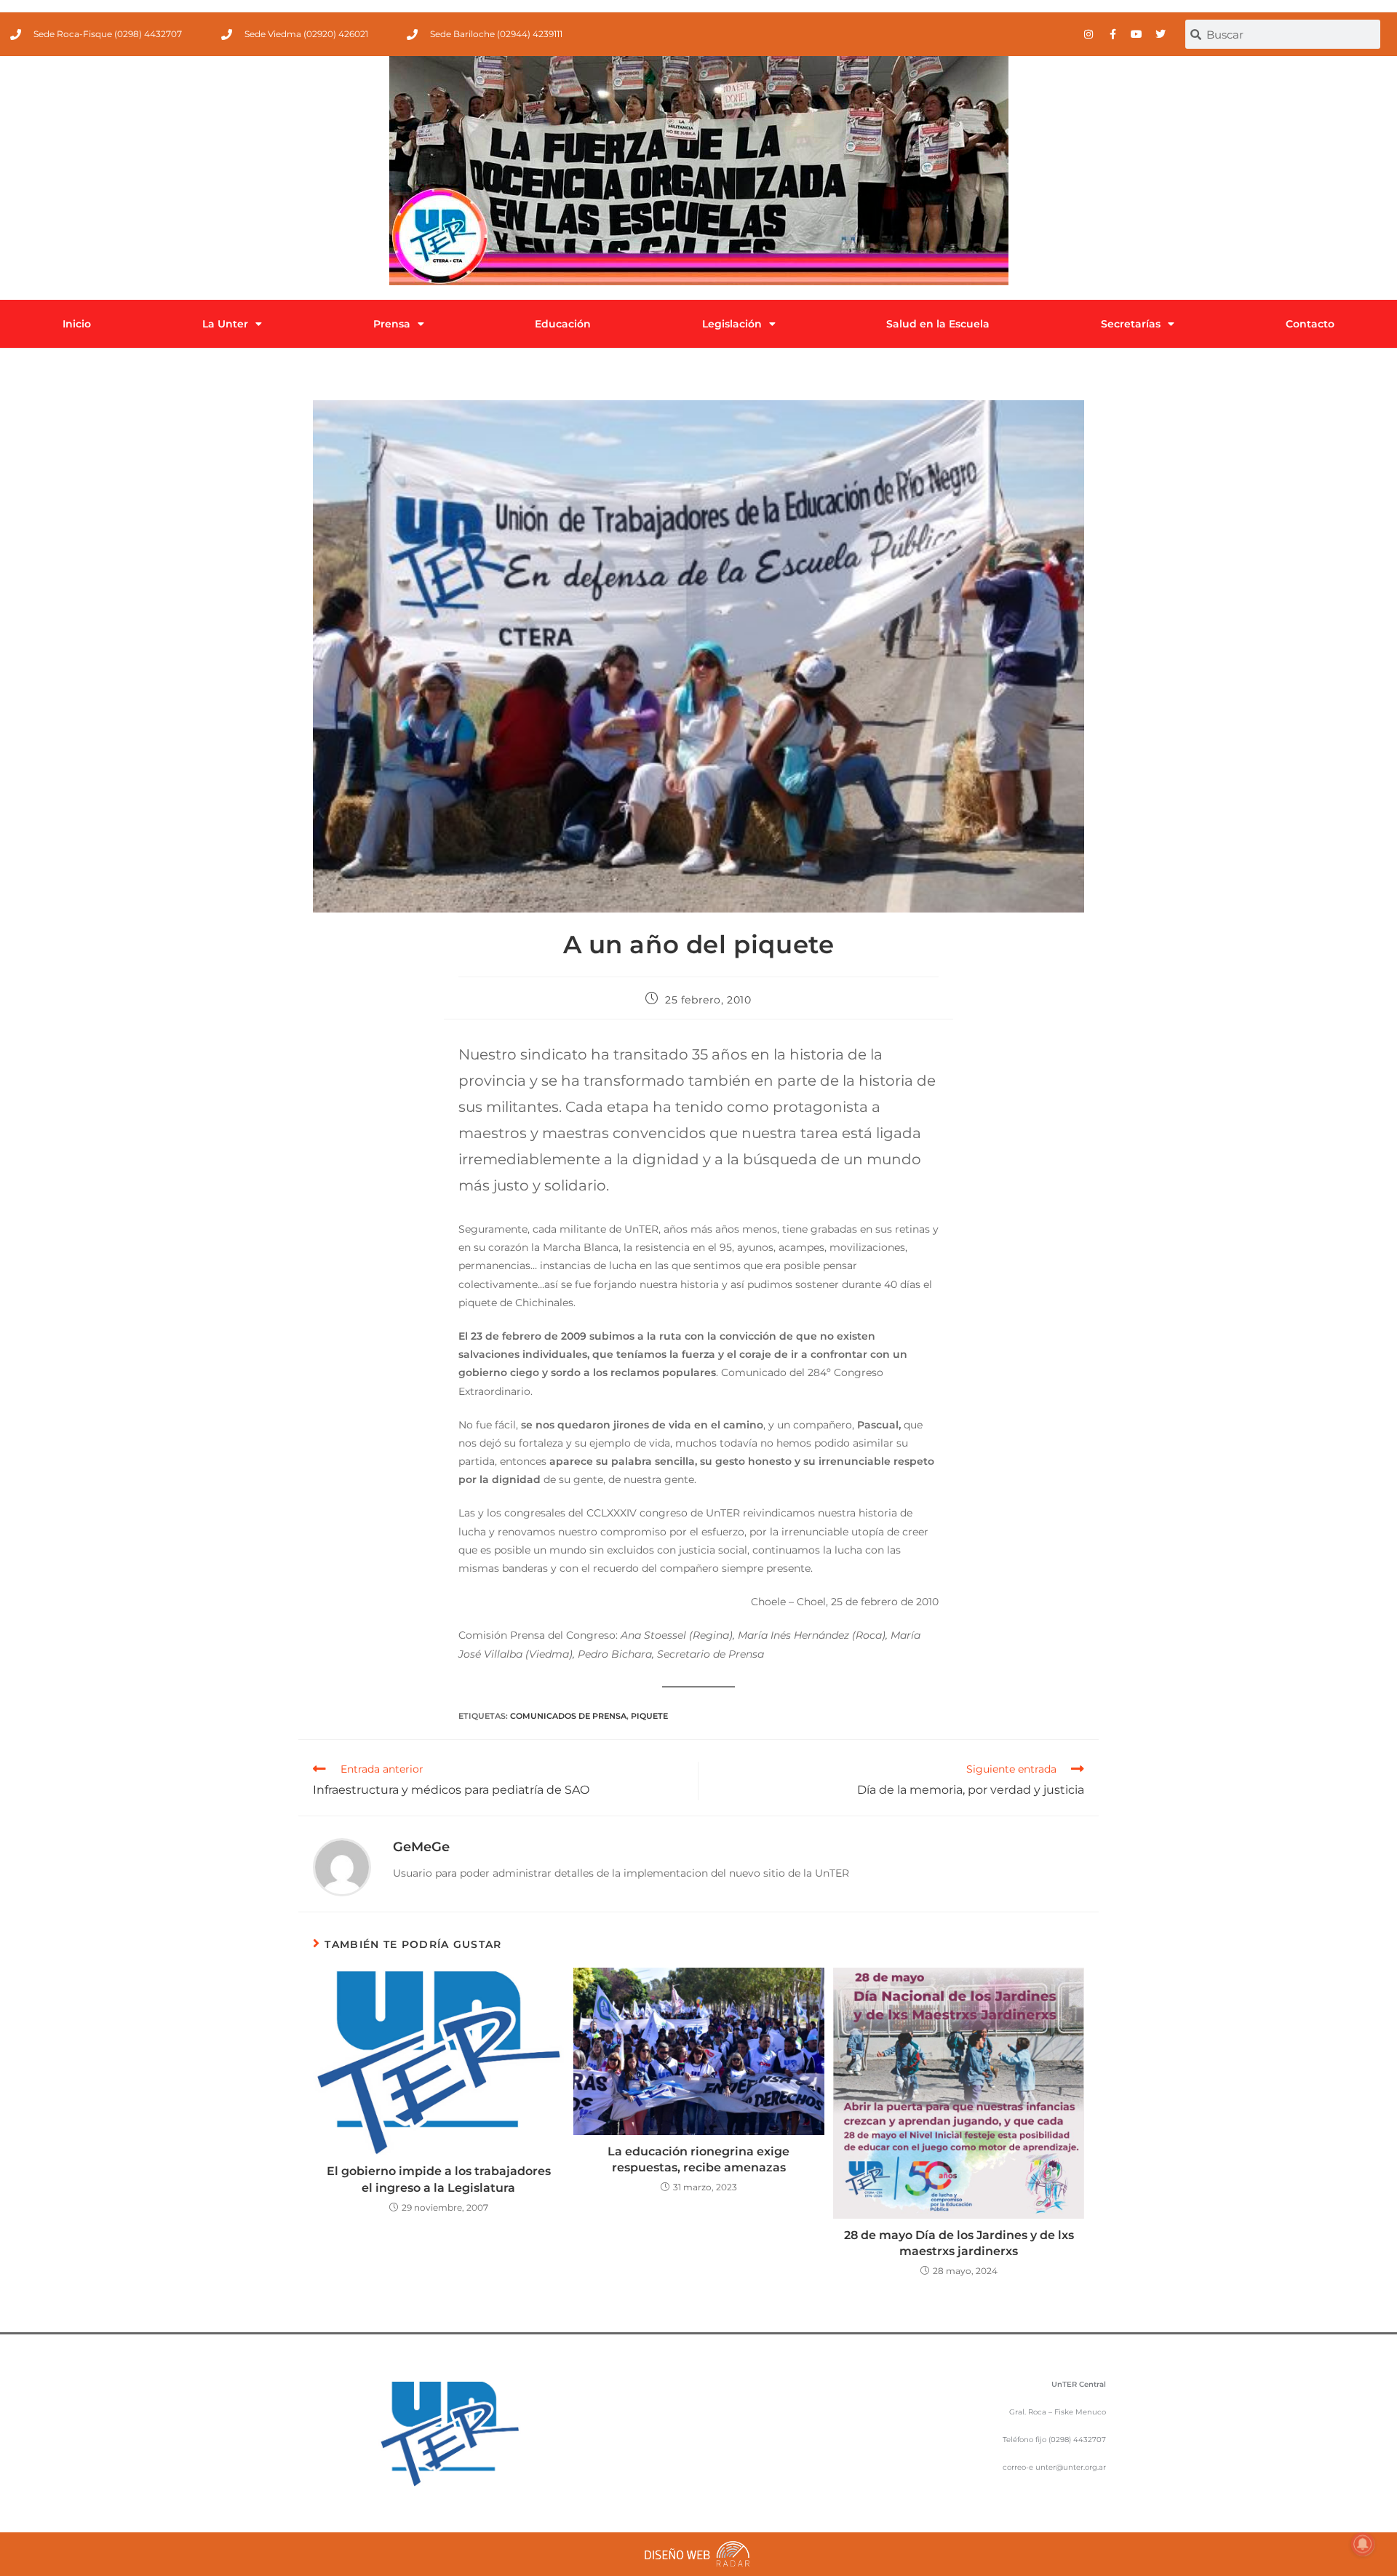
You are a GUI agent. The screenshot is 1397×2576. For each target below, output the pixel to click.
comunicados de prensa (568, 1716)
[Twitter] (1161, 34)
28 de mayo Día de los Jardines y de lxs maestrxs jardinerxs (959, 2243)
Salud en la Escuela (938, 324)
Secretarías (1131, 324)
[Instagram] (1088, 34)
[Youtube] (1137, 34)
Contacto (1310, 324)
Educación (563, 324)
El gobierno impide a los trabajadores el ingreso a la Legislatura (439, 2179)
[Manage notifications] (1363, 2544)
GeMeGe (421, 1847)
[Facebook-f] (1113, 34)
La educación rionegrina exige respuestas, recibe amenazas (698, 2159)
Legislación (732, 324)
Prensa (392, 324)
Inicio (77, 324)
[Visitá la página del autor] (342, 1867)
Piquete (649, 1716)
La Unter (225, 324)
